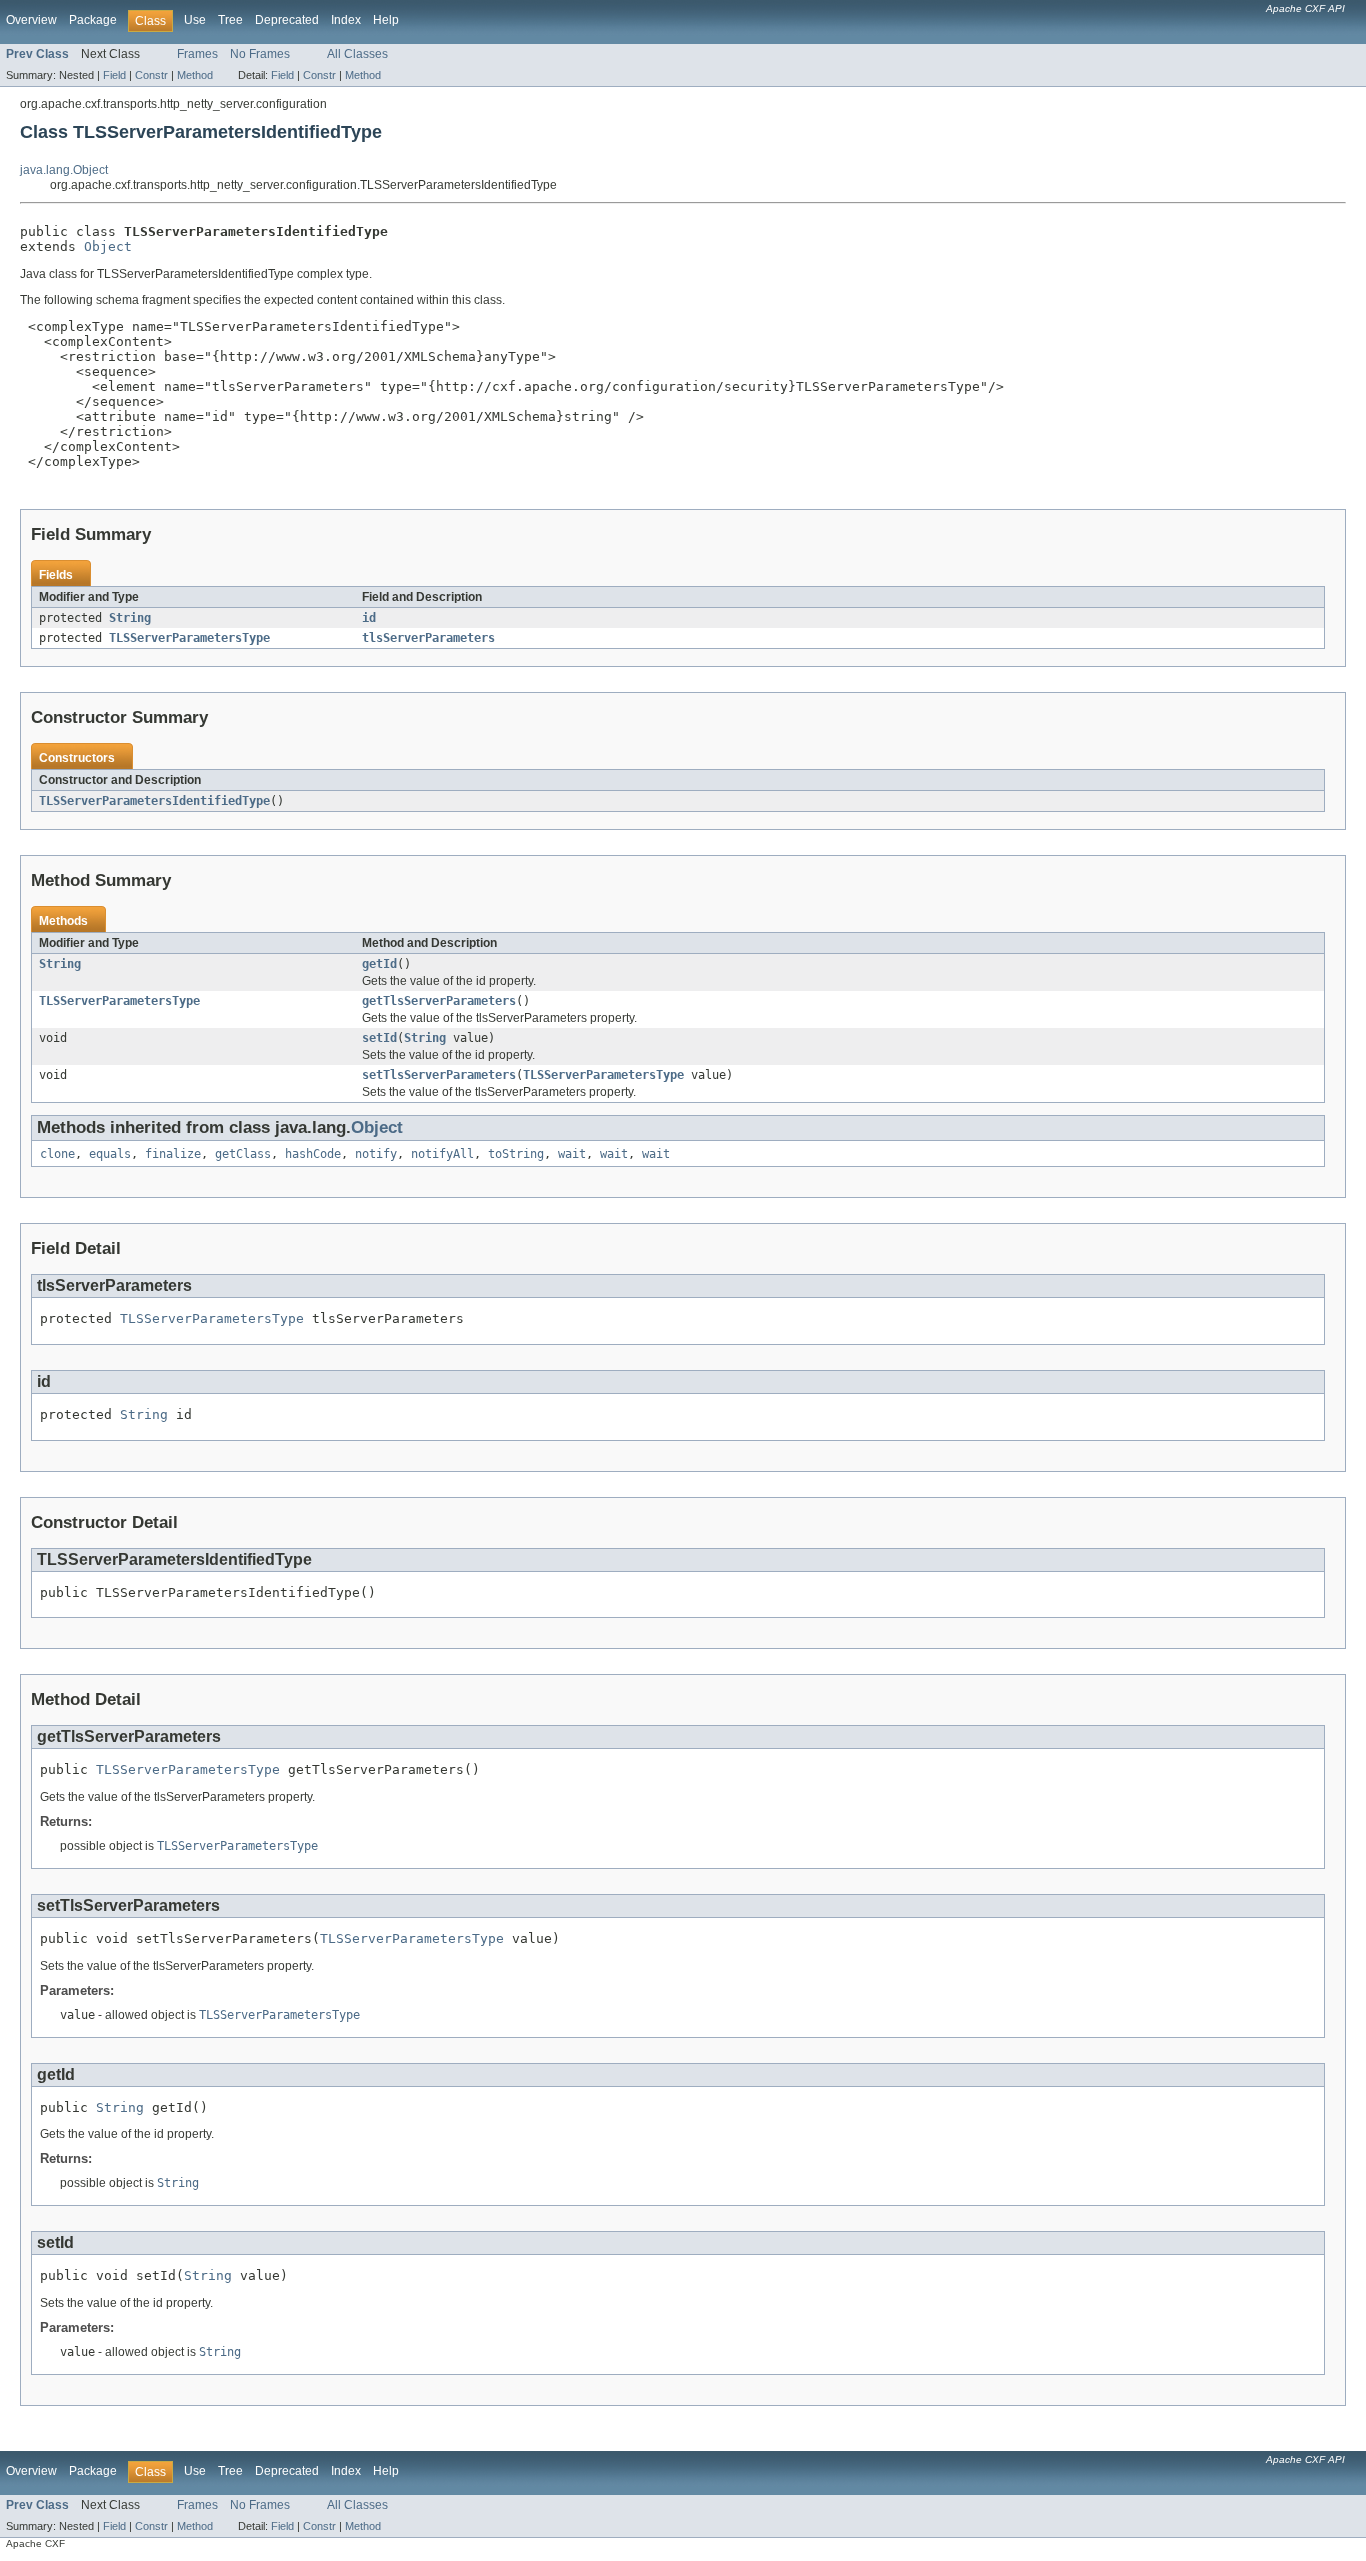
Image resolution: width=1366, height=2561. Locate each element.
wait (572, 1154)
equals (110, 1154)
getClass (243, 1154)
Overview (31, 20)
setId (379, 1038)
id (369, 618)
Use (195, 20)
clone (57, 1154)
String (130, 618)
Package (93, 20)
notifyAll (442, 1154)
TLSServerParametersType (189, 638)
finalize (173, 1154)
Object (108, 246)
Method (195, 75)
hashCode (313, 1154)
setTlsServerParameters (439, 1075)
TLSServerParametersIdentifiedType (154, 801)
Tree (230, 20)
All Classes (357, 54)
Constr (151, 75)
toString (516, 1154)
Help (386, 20)
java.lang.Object (64, 170)
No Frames (260, 54)
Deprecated (287, 20)
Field (114, 75)
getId (379, 964)
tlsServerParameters (428, 638)
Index (346, 20)
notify (376, 1154)
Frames (197, 54)
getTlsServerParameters (439, 1001)
